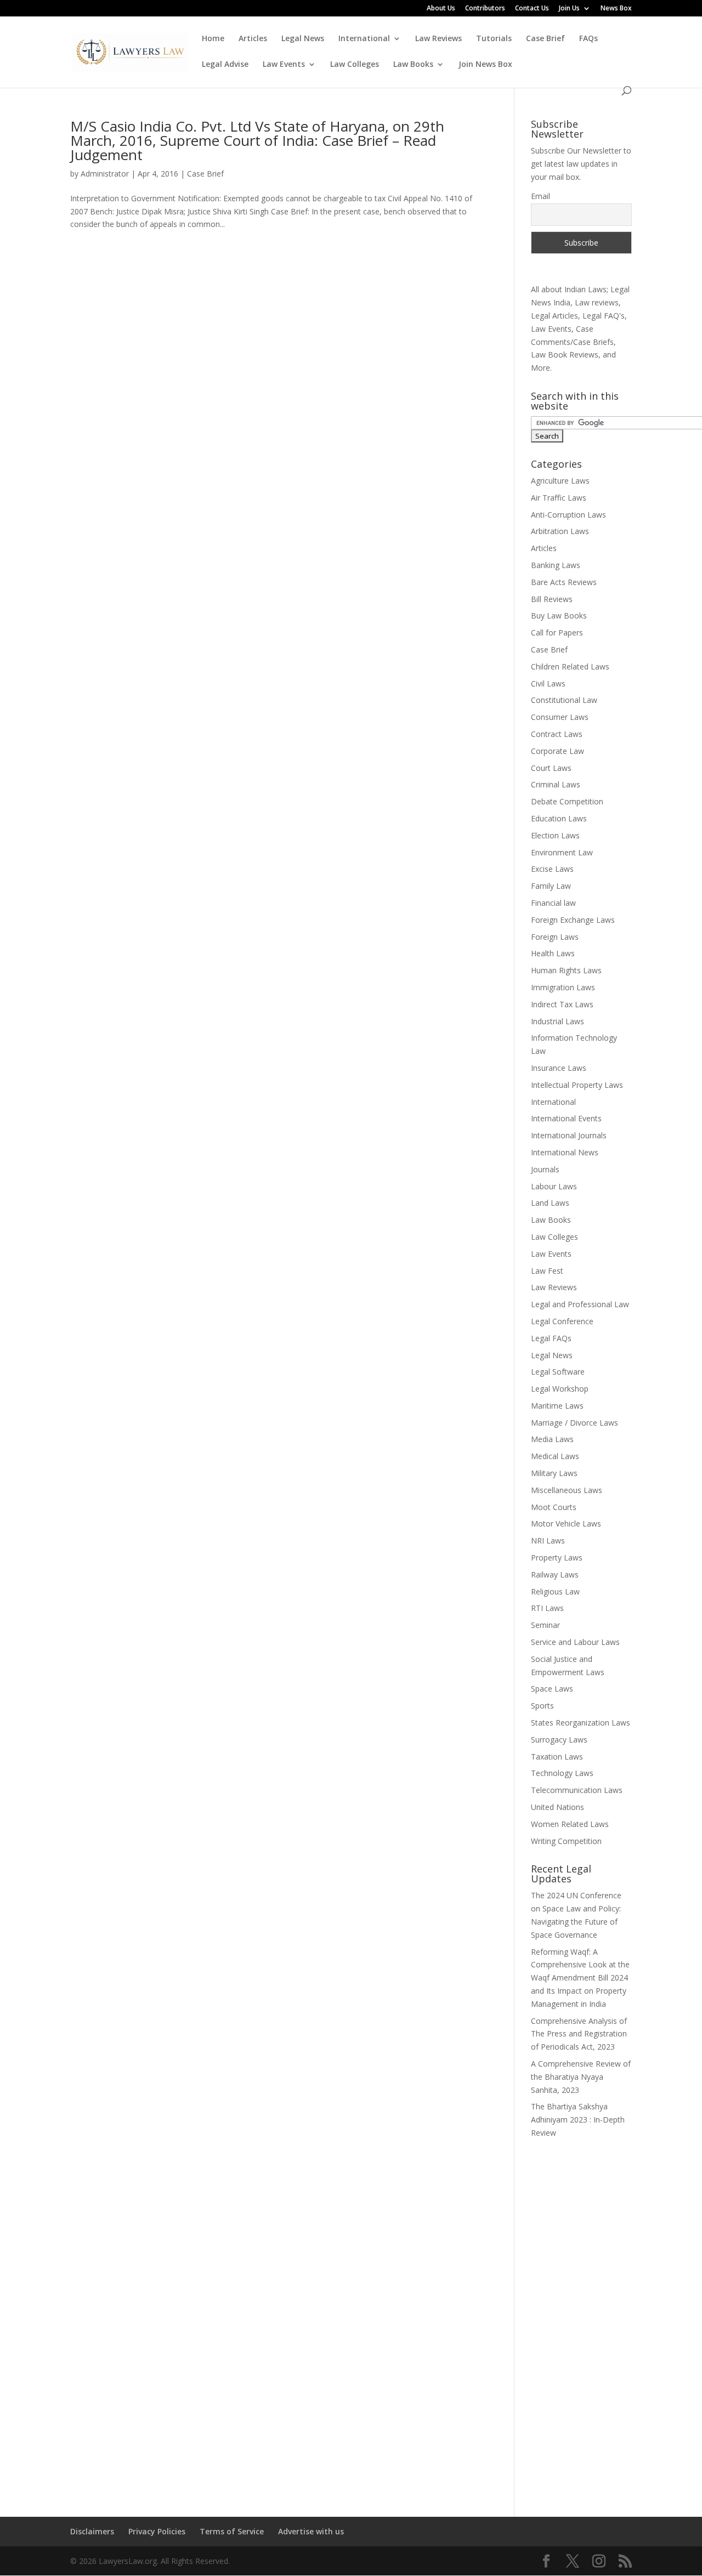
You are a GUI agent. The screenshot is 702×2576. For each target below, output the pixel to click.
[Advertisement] (581, 2320)
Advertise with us (311, 2531)
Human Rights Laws (566, 970)
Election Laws (555, 835)
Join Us (569, 9)
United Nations (557, 1807)
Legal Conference (562, 1321)
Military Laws (554, 1473)
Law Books (413, 65)
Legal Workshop (560, 1389)
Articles (253, 39)
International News (565, 1152)
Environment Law (562, 852)
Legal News (303, 39)
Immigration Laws (563, 987)
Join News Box (485, 65)
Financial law (553, 903)
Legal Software (558, 1372)
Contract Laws (557, 734)
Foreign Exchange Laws (573, 920)
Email (540, 196)
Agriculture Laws (560, 481)
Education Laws (559, 818)
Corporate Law (557, 751)
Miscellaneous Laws (567, 1490)
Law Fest (547, 1271)
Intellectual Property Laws (577, 1085)
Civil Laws (548, 683)
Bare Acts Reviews (564, 582)
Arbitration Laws (560, 531)
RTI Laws (547, 1608)
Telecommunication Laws (577, 1790)
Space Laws (552, 1689)
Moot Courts (554, 1507)
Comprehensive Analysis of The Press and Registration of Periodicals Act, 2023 (579, 2034)
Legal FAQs (551, 1338)
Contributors (485, 9)
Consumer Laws (560, 717)
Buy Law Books (559, 615)
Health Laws (553, 953)
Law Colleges (355, 65)
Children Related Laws (570, 666)
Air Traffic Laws (559, 498)
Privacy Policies (157, 2531)
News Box (616, 9)
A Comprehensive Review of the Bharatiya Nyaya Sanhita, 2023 (581, 2077)
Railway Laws (555, 1574)
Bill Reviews (552, 599)
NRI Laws (548, 1541)
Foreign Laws (555, 937)
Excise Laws (552, 869)
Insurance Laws (559, 1068)
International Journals (569, 1135)
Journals (545, 1169)
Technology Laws (562, 1773)
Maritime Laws (557, 1406)
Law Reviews (438, 39)
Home (213, 39)
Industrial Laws (557, 1021)
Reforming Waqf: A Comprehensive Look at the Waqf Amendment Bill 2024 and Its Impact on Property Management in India (580, 1978)
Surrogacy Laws (559, 1740)
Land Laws (550, 1203)
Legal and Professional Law (580, 1304)
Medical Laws (555, 1456)
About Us (441, 9)
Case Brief (545, 39)
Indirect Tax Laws (562, 1004)
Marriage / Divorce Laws (574, 1423)
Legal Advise (225, 65)
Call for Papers (557, 632)
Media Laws (552, 1439)
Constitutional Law (564, 700)
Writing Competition (566, 1841)
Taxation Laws (557, 1757)
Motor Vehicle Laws (566, 1524)
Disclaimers (92, 2531)
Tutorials (494, 39)
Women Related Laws (570, 1824)
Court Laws (551, 768)
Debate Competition (567, 801)
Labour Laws (554, 1186)
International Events (566, 1118)
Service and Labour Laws (575, 1642)
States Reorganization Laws (581, 1723)
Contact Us (532, 9)
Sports (542, 1706)
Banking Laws (556, 565)
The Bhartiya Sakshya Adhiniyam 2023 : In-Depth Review (578, 2120)
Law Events (284, 65)
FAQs (588, 39)
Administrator (105, 174)
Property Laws (557, 1557)
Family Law (551, 886)
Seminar (545, 1625)
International (364, 39)
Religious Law (555, 1591)
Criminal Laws (556, 784)
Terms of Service (232, 2531)
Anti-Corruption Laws (568, 515)
